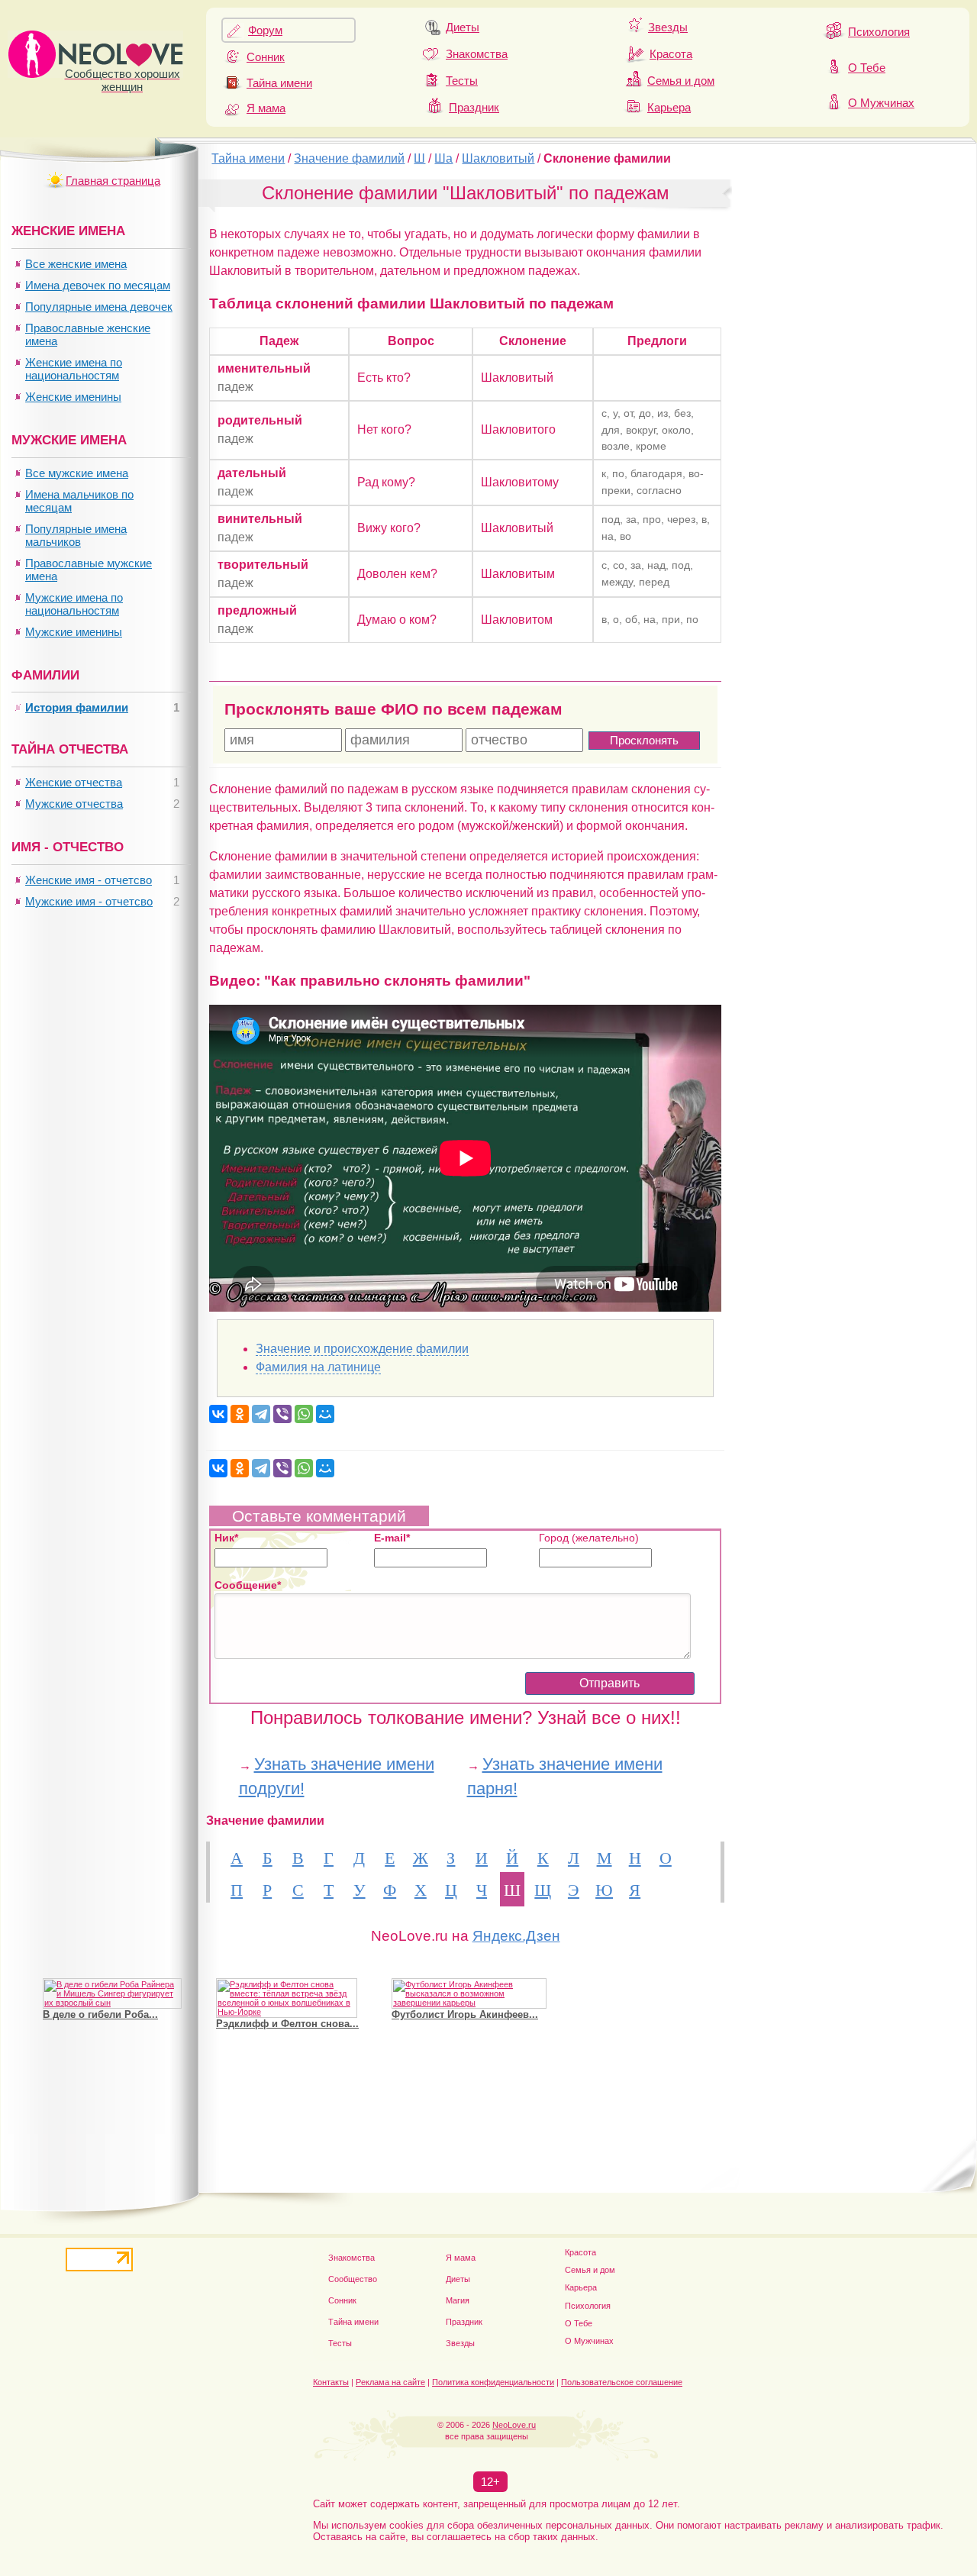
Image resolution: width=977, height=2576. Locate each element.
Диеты (463, 27)
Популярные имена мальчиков (76, 535)
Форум (265, 30)
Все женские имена (76, 264)
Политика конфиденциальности (493, 2382)
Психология (879, 32)
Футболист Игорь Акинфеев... (465, 2014)
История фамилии (77, 707)
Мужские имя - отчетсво (89, 901)
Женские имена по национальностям (74, 369)
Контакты (331, 2382)
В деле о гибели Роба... (100, 2014)
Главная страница (113, 181)
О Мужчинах (881, 103)
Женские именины (73, 397)
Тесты (462, 81)
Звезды (668, 27)
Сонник (266, 57)
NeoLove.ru (514, 2425)
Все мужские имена (77, 473)
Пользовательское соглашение (622, 2382)
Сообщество (353, 2279)
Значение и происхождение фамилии (362, 1349)
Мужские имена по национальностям (74, 604)
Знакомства (477, 54)
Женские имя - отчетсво (89, 880)
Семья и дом (681, 81)
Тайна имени (279, 83)
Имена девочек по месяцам (98, 285)
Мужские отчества (74, 804)
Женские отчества (74, 782)
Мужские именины (74, 632)
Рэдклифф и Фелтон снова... (287, 2024)
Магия (458, 2300)
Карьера (669, 107)
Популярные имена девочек (99, 307)
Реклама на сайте (390, 2382)
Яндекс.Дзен (516, 1936)
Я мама (266, 108)
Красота (671, 54)
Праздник (474, 107)
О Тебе (867, 68)
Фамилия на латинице (318, 1367)
